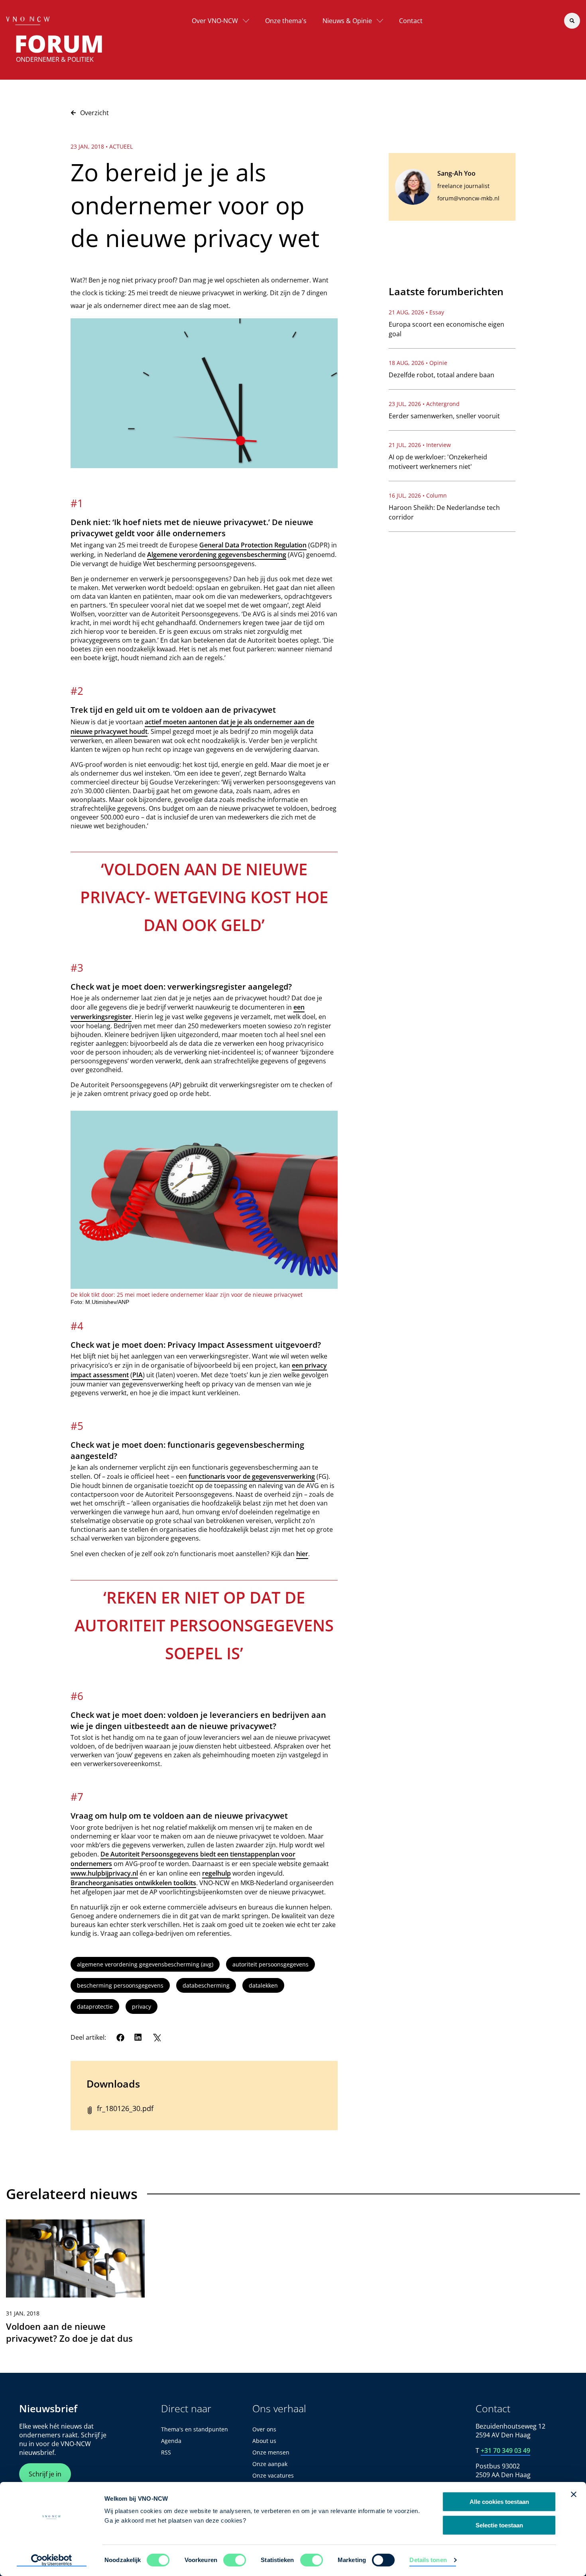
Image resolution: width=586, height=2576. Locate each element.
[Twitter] (157, 2037)
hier (302, 1554)
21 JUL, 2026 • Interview (420, 445)
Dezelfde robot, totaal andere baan (441, 375)
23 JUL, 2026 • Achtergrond (424, 404)
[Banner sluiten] (574, 2494)
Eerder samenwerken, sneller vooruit (444, 416)
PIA (138, 1375)
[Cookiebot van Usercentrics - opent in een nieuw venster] (52, 2560)
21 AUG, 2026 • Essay (416, 312)
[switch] (235, 2560)
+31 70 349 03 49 (505, 2451)
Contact (411, 21)
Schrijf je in (45, 2474)
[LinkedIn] (138, 2037)
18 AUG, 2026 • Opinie (418, 363)
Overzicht (94, 113)
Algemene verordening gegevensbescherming (217, 555)
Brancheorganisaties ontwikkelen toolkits (133, 1883)
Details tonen (428, 2560)
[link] (75, 2285)
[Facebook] (120, 2037)
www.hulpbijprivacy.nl (104, 1873)
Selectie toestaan (499, 2525)
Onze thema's (286, 21)
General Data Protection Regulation (253, 545)
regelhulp (216, 1873)
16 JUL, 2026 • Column (418, 495)
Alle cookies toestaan (499, 2502)
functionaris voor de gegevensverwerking (252, 1476)
